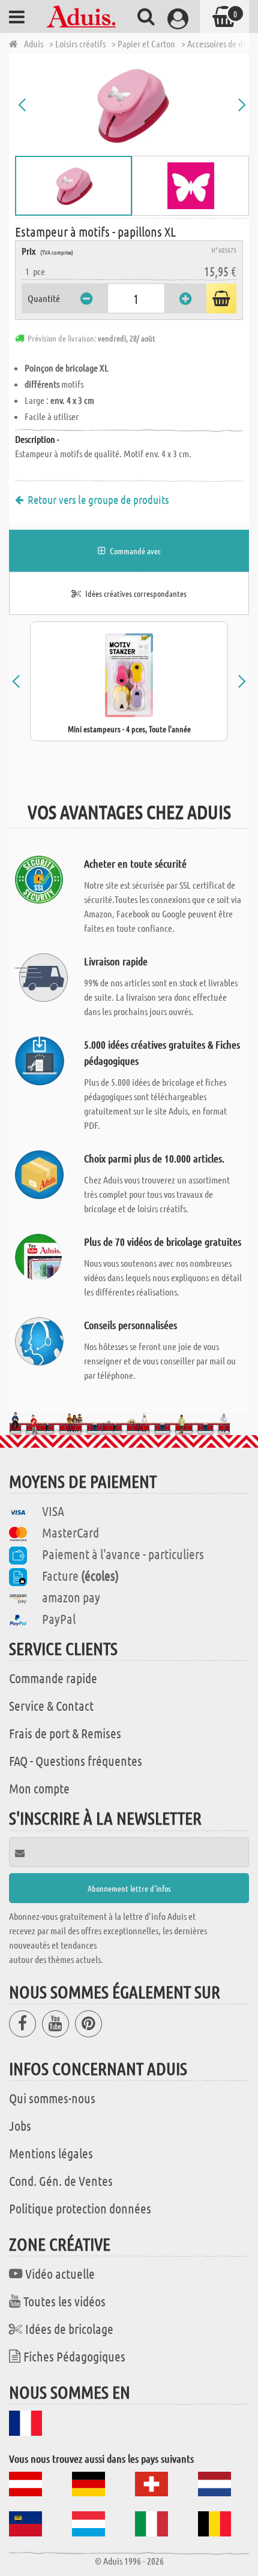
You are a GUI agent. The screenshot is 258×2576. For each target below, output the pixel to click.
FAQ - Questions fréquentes (76, 1760)
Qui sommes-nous (52, 2098)
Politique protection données (80, 2208)
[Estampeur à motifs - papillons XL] (132, 105)
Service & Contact (51, 1705)
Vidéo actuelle (60, 2273)
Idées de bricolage (69, 2329)
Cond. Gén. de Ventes (61, 2181)
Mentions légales (51, 2153)
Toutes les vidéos (64, 2301)
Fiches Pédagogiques (74, 2356)
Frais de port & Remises (65, 1733)
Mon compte (39, 1788)
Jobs (20, 2125)
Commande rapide (53, 1678)
